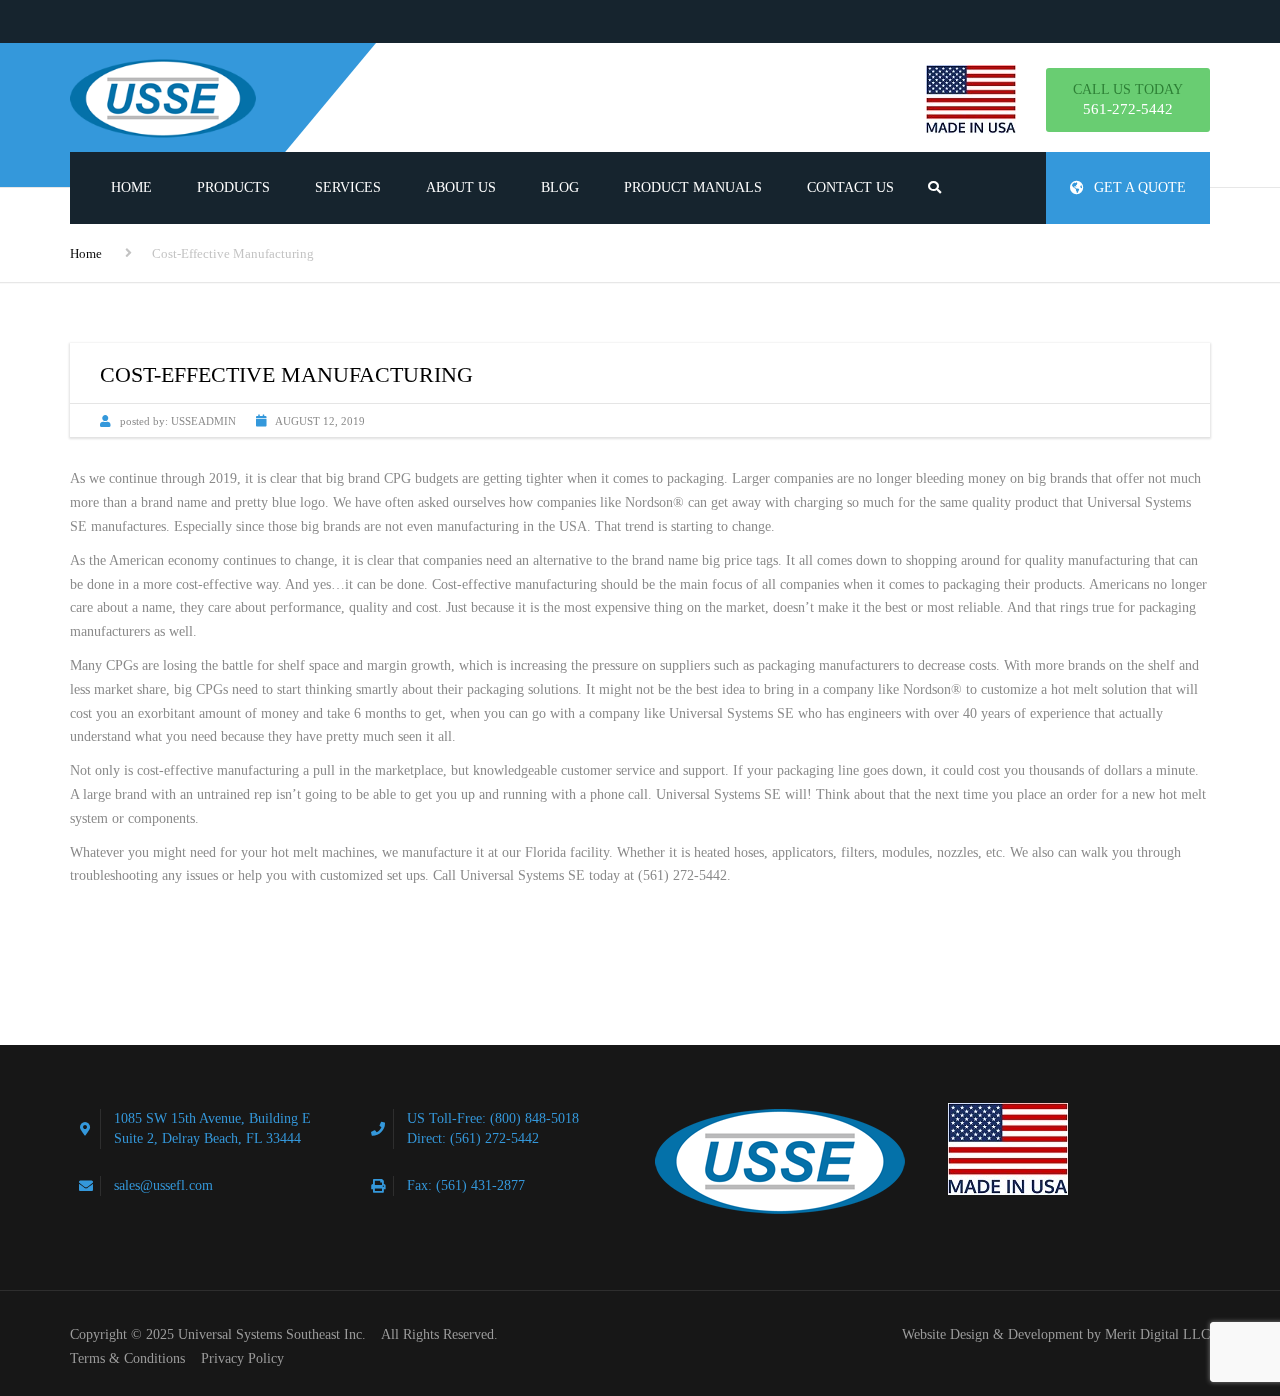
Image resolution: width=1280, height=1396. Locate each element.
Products (233, 187)
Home (131, 187)
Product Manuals (693, 187)
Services (348, 187)
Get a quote (1140, 187)
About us (461, 187)
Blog (560, 187)
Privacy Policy (242, 1358)
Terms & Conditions (127, 1358)
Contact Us (850, 187)
